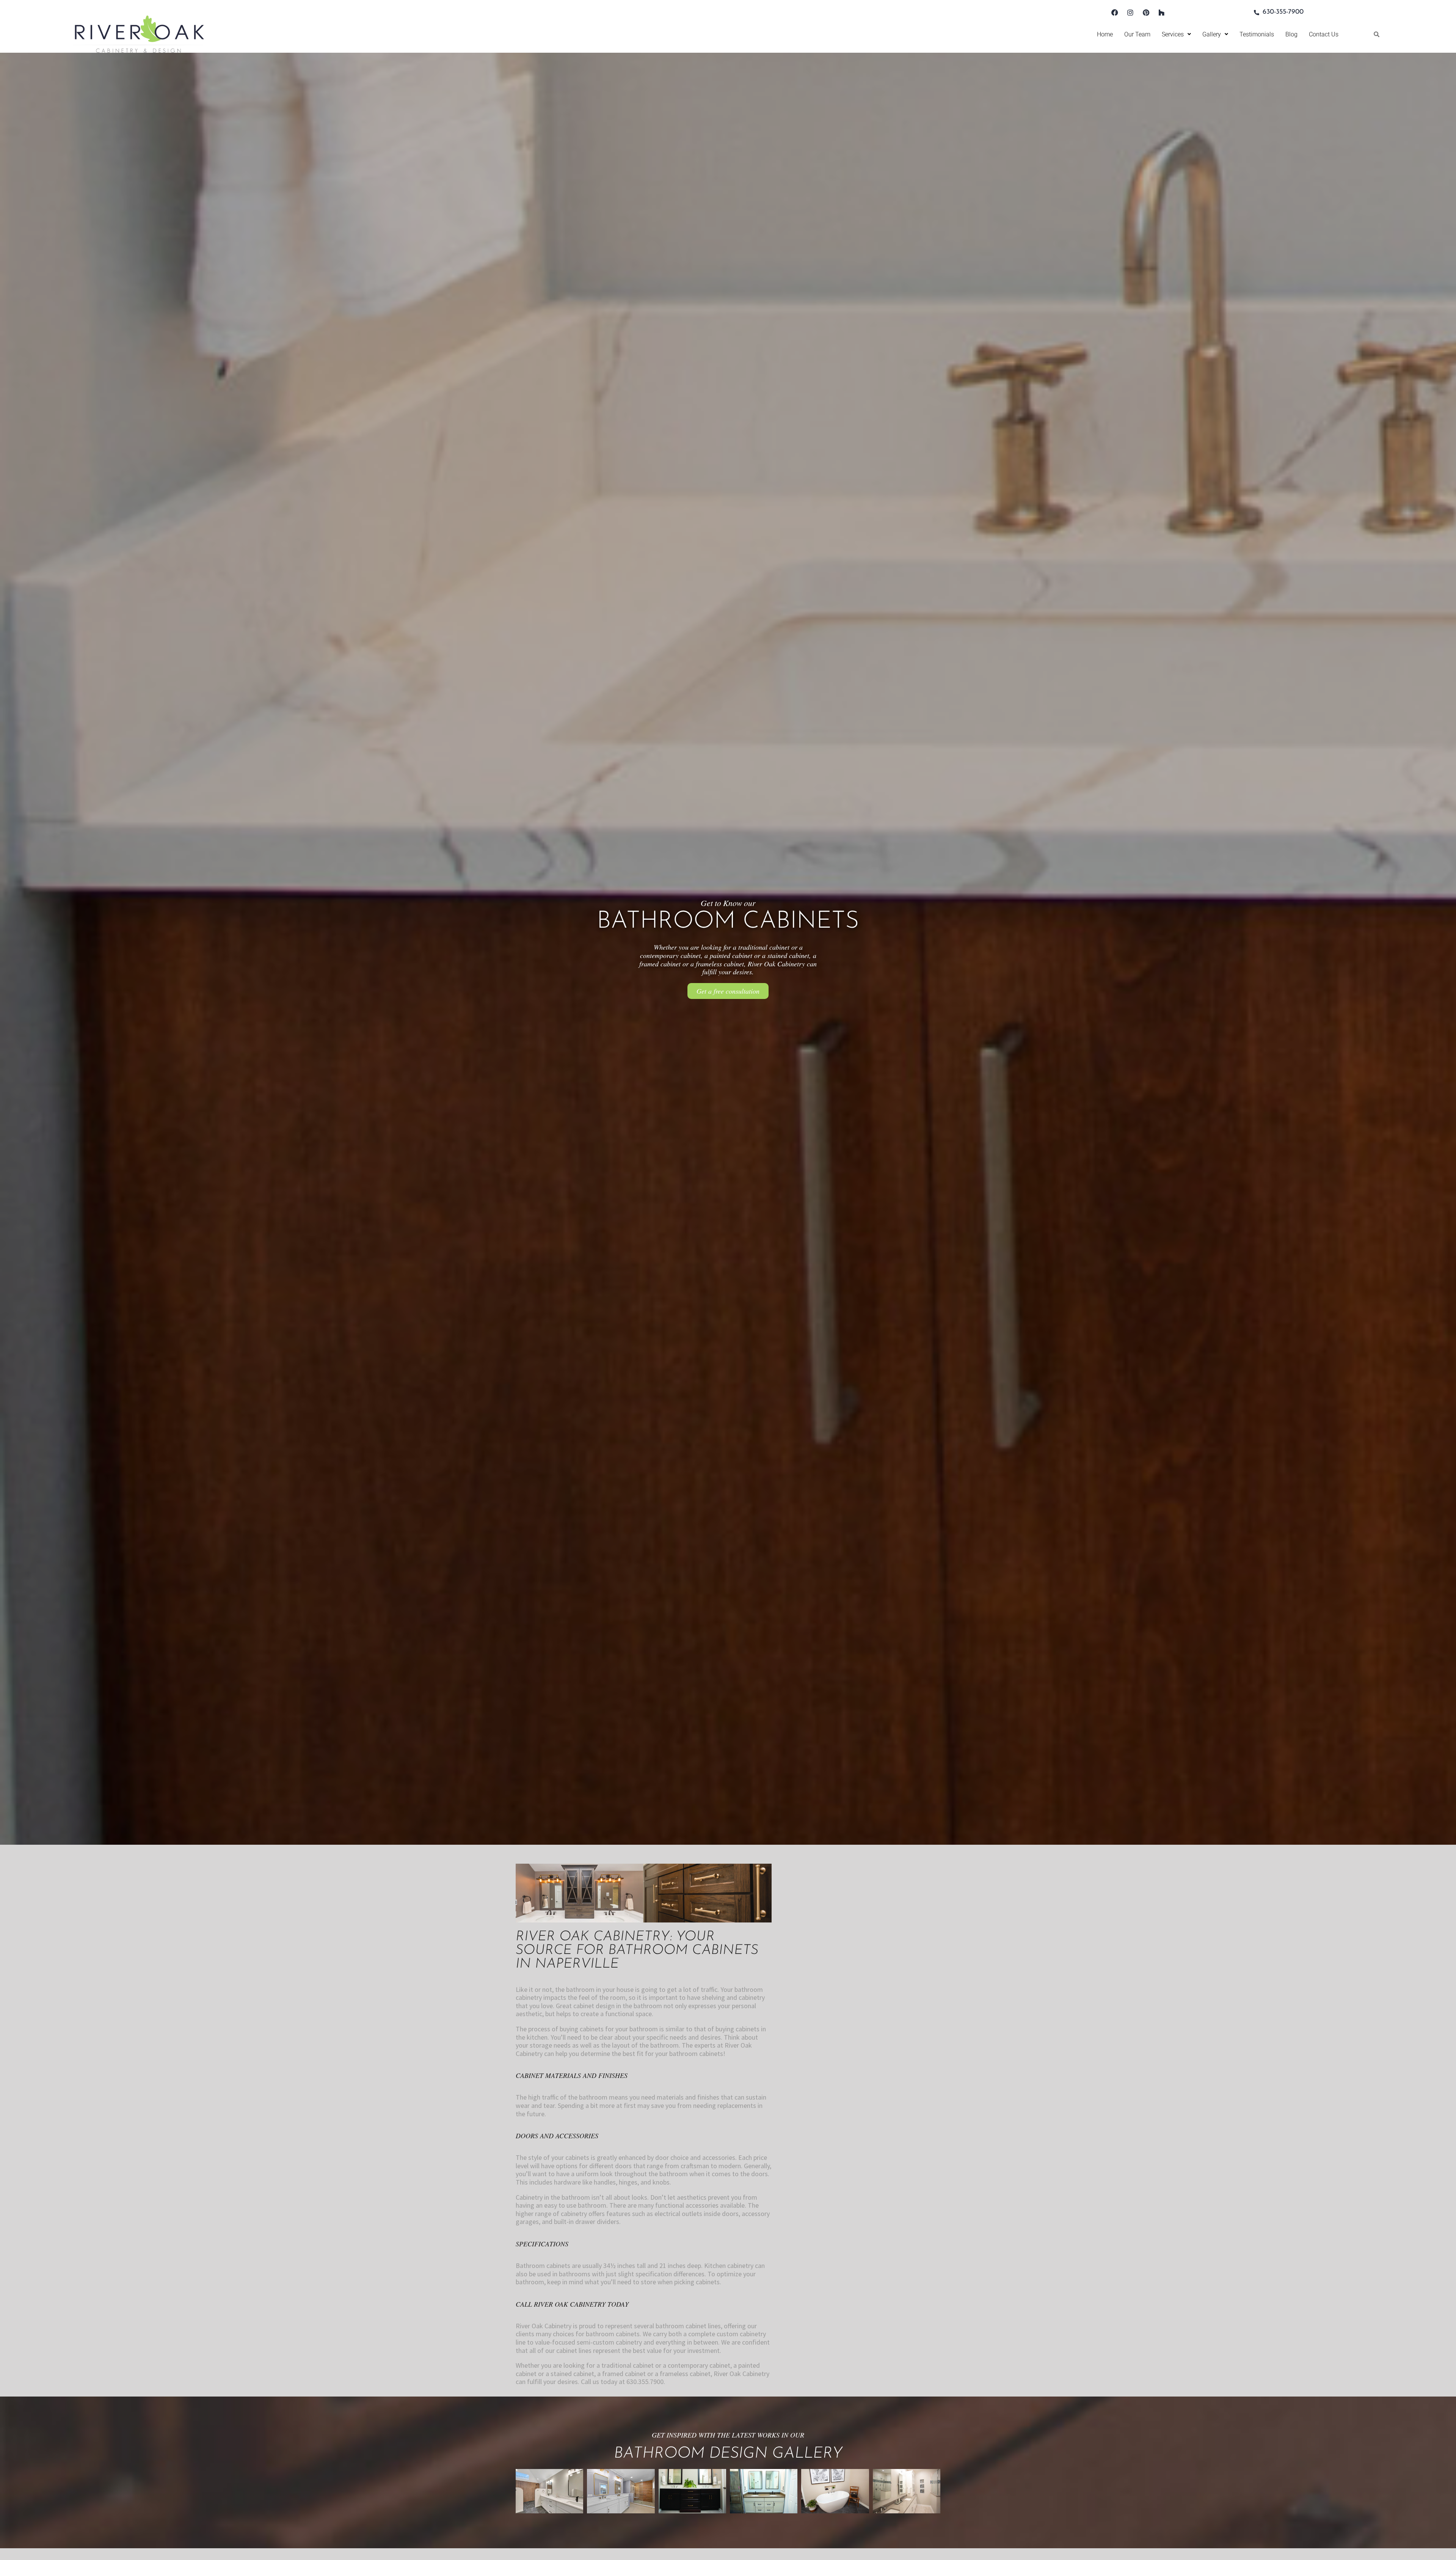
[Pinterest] (1146, 13)
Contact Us (1324, 34)
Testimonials (1257, 34)
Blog (1291, 34)
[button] (1176, 34)
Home (1105, 34)
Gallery (1212, 34)
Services (1173, 34)
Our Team (1137, 34)
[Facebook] (1115, 13)
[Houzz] (1161, 13)
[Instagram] (1130, 13)
